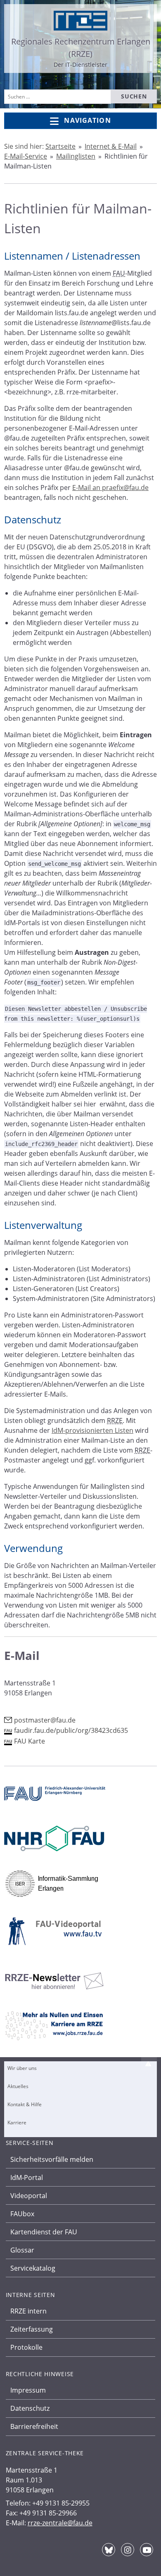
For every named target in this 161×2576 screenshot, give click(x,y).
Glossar (22, 2250)
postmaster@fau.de (45, 1720)
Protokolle (26, 2347)
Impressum (28, 2390)
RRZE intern (28, 2311)
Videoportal (29, 2196)
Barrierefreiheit (34, 2426)
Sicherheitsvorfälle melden (52, 2159)
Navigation (87, 120)
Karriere (17, 2122)
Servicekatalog (33, 2268)
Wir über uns (22, 2068)
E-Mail (22, 1655)
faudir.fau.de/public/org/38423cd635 (71, 1730)
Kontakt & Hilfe (25, 2104)
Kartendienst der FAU (44, 2232)
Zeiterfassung (32, 2329)
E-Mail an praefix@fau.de (110, 488)
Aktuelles (18, 2086)
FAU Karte (30, 1741)
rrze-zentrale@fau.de (60, 2523)
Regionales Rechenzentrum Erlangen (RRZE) (81, 48)
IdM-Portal (27, 2178)
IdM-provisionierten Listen (92, 1430)
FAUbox (22, 2214)
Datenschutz (30, 2408)
